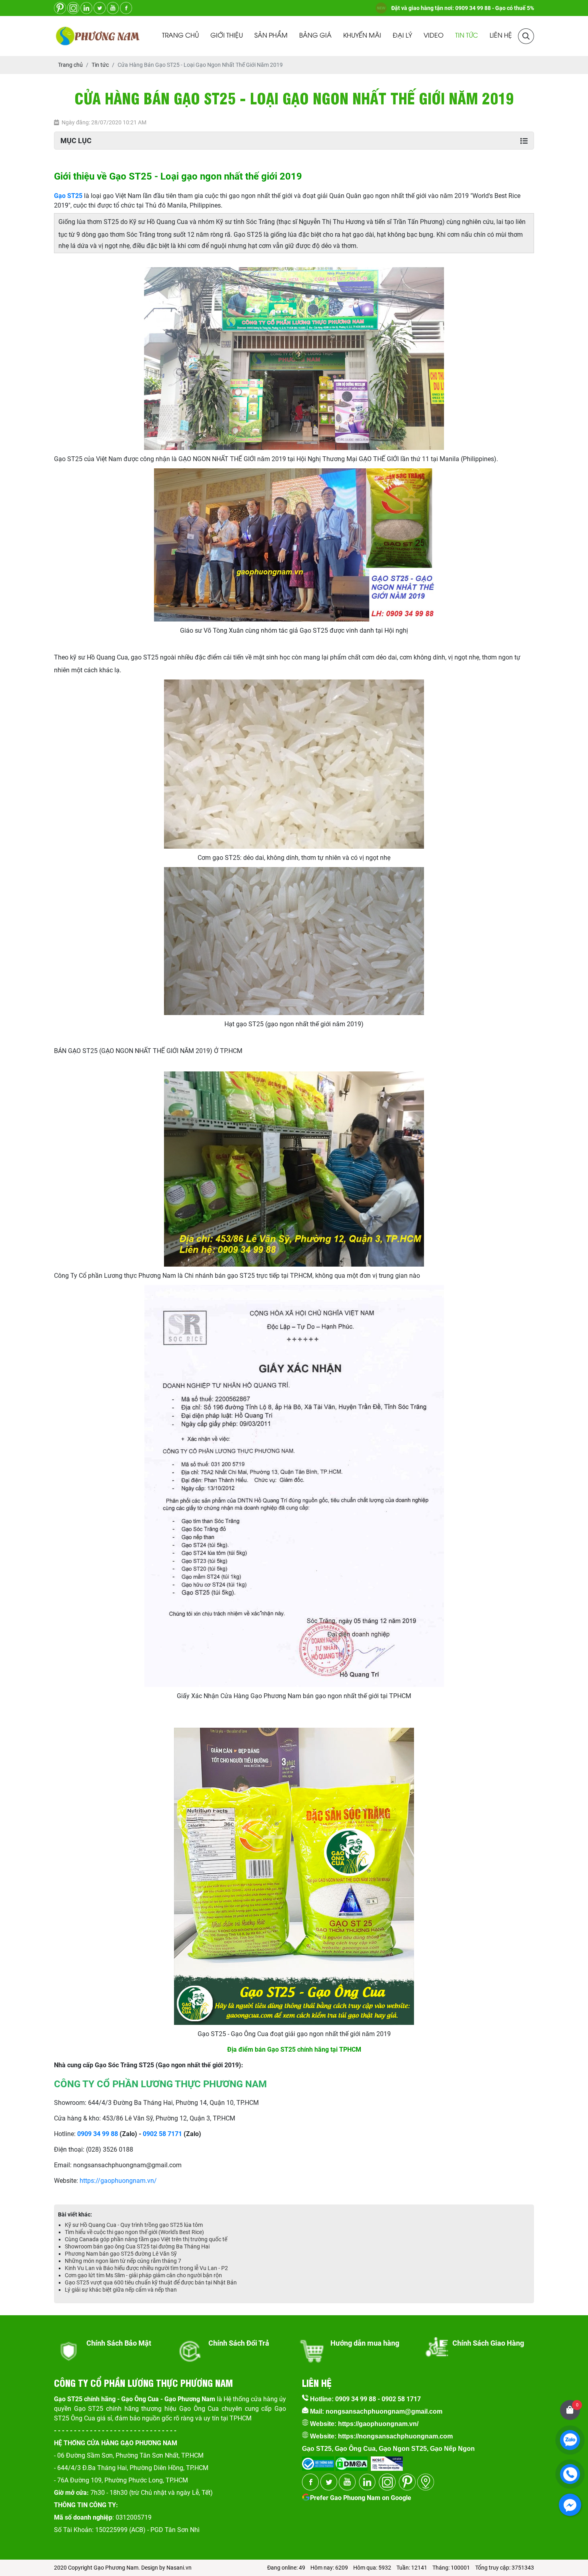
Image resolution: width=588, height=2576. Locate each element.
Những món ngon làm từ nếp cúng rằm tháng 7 (123, 2261)
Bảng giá (315, 36)
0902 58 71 (159, 2134)
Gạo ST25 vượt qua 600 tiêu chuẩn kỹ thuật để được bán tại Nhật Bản (151, 2282)
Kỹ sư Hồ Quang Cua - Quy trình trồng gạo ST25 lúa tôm (134, 2225)
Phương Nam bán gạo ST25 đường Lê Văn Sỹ (121, 2254)
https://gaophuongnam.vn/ (118, 2181)
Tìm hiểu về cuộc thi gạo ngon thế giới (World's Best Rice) (134, 2232)
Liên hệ (501, 36)
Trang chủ (180, 36)
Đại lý (402, 36)
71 (178, 2134)
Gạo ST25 (68, 196)
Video (434, 36)
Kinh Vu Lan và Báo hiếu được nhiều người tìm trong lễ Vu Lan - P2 (146, 2268)
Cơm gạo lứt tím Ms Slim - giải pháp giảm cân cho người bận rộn (143, 2275)
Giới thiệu (227, 36)
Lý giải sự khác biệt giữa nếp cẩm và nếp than (121, 2290)
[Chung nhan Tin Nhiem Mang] (387, 2461)
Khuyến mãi (362, 36)
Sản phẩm (271, 36)
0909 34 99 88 (98, 2134)
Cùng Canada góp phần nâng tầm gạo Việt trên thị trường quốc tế (146, 2239)
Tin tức (467, 36)
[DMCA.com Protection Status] (351, 2461)
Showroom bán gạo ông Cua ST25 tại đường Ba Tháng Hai (137, 2246)
